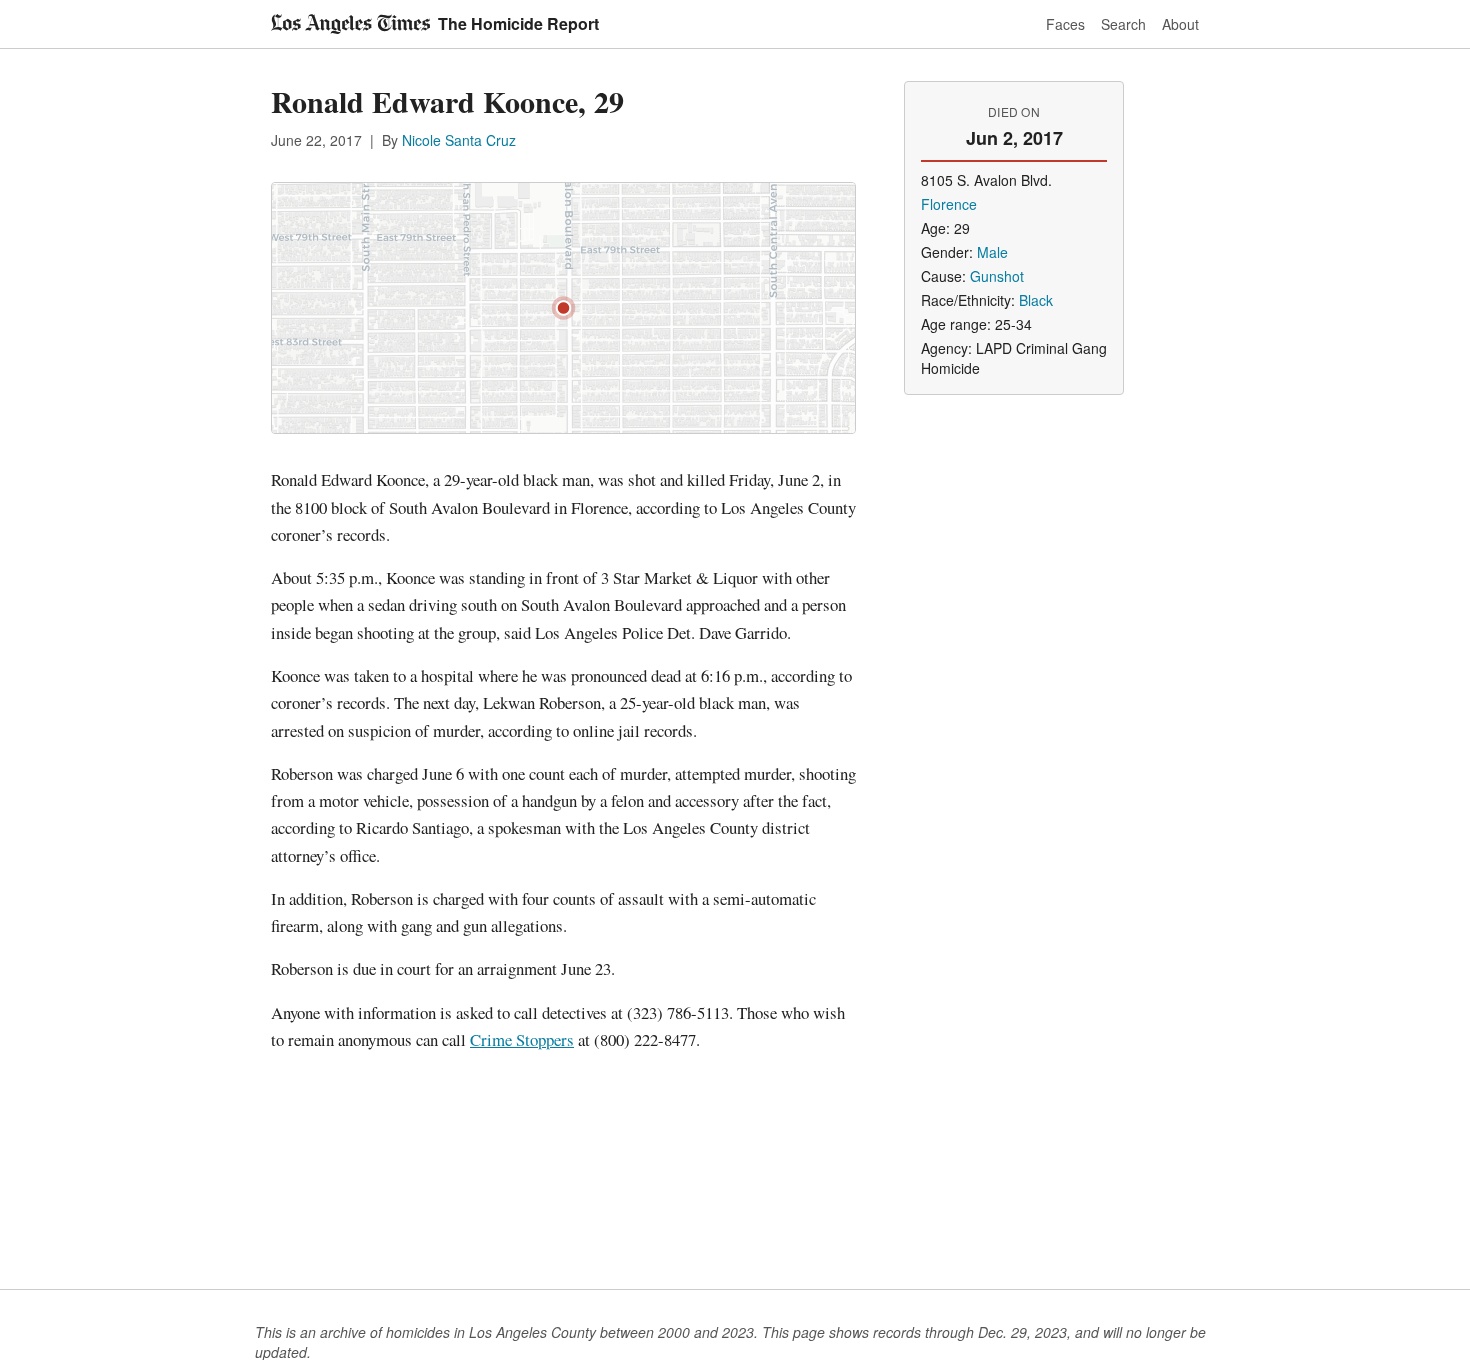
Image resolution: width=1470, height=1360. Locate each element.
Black (1036, 300)
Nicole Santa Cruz (459, 140)
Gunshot (997, 276)
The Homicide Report (518, 23)
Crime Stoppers (522, 1039)
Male (992, 252)
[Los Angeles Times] (350, 24)
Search (1123, 24)
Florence (949, 204)
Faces (1065, 24)
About (1180, 24)
